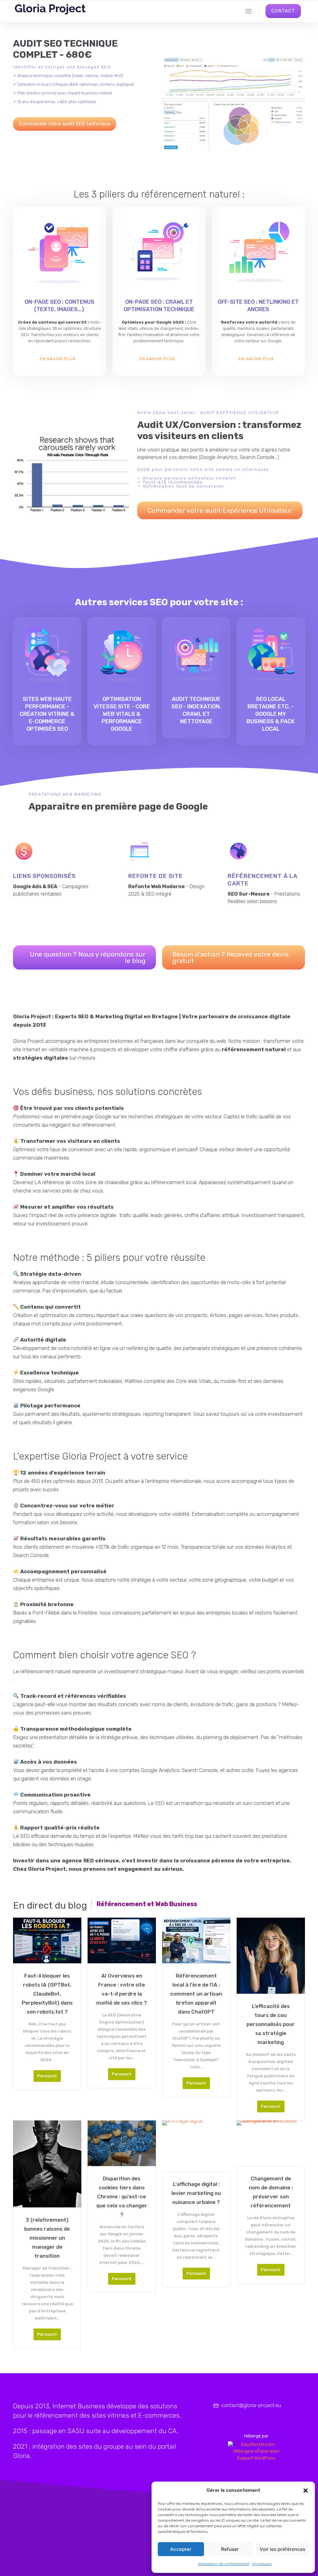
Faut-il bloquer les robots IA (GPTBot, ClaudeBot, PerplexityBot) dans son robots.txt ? (47, 1994)
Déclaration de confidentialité (224, 2564)
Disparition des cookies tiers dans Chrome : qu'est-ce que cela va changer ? (122, 2197)
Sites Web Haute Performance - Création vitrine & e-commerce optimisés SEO (47, 714)
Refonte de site (156, 876)
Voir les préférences (282, 2549)
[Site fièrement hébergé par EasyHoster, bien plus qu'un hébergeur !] (256, 2451)
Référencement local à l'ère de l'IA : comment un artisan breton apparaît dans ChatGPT (196, 1994)
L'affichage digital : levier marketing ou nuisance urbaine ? (196, 2193)
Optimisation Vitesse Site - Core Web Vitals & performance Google (122, 714)
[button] (306, 2491)
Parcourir (47, 2076)
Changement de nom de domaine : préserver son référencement (271, 2192)
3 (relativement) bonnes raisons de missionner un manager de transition (47, 2238)
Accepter (181, 2549)
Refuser (230, 2549)
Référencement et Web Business (147, 1904)
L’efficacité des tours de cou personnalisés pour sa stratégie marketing (271, 2024)
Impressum (262, 2564)
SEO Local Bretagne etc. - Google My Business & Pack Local (271, 714)
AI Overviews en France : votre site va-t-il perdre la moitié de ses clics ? (122, 1989)
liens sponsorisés (44, 876)
